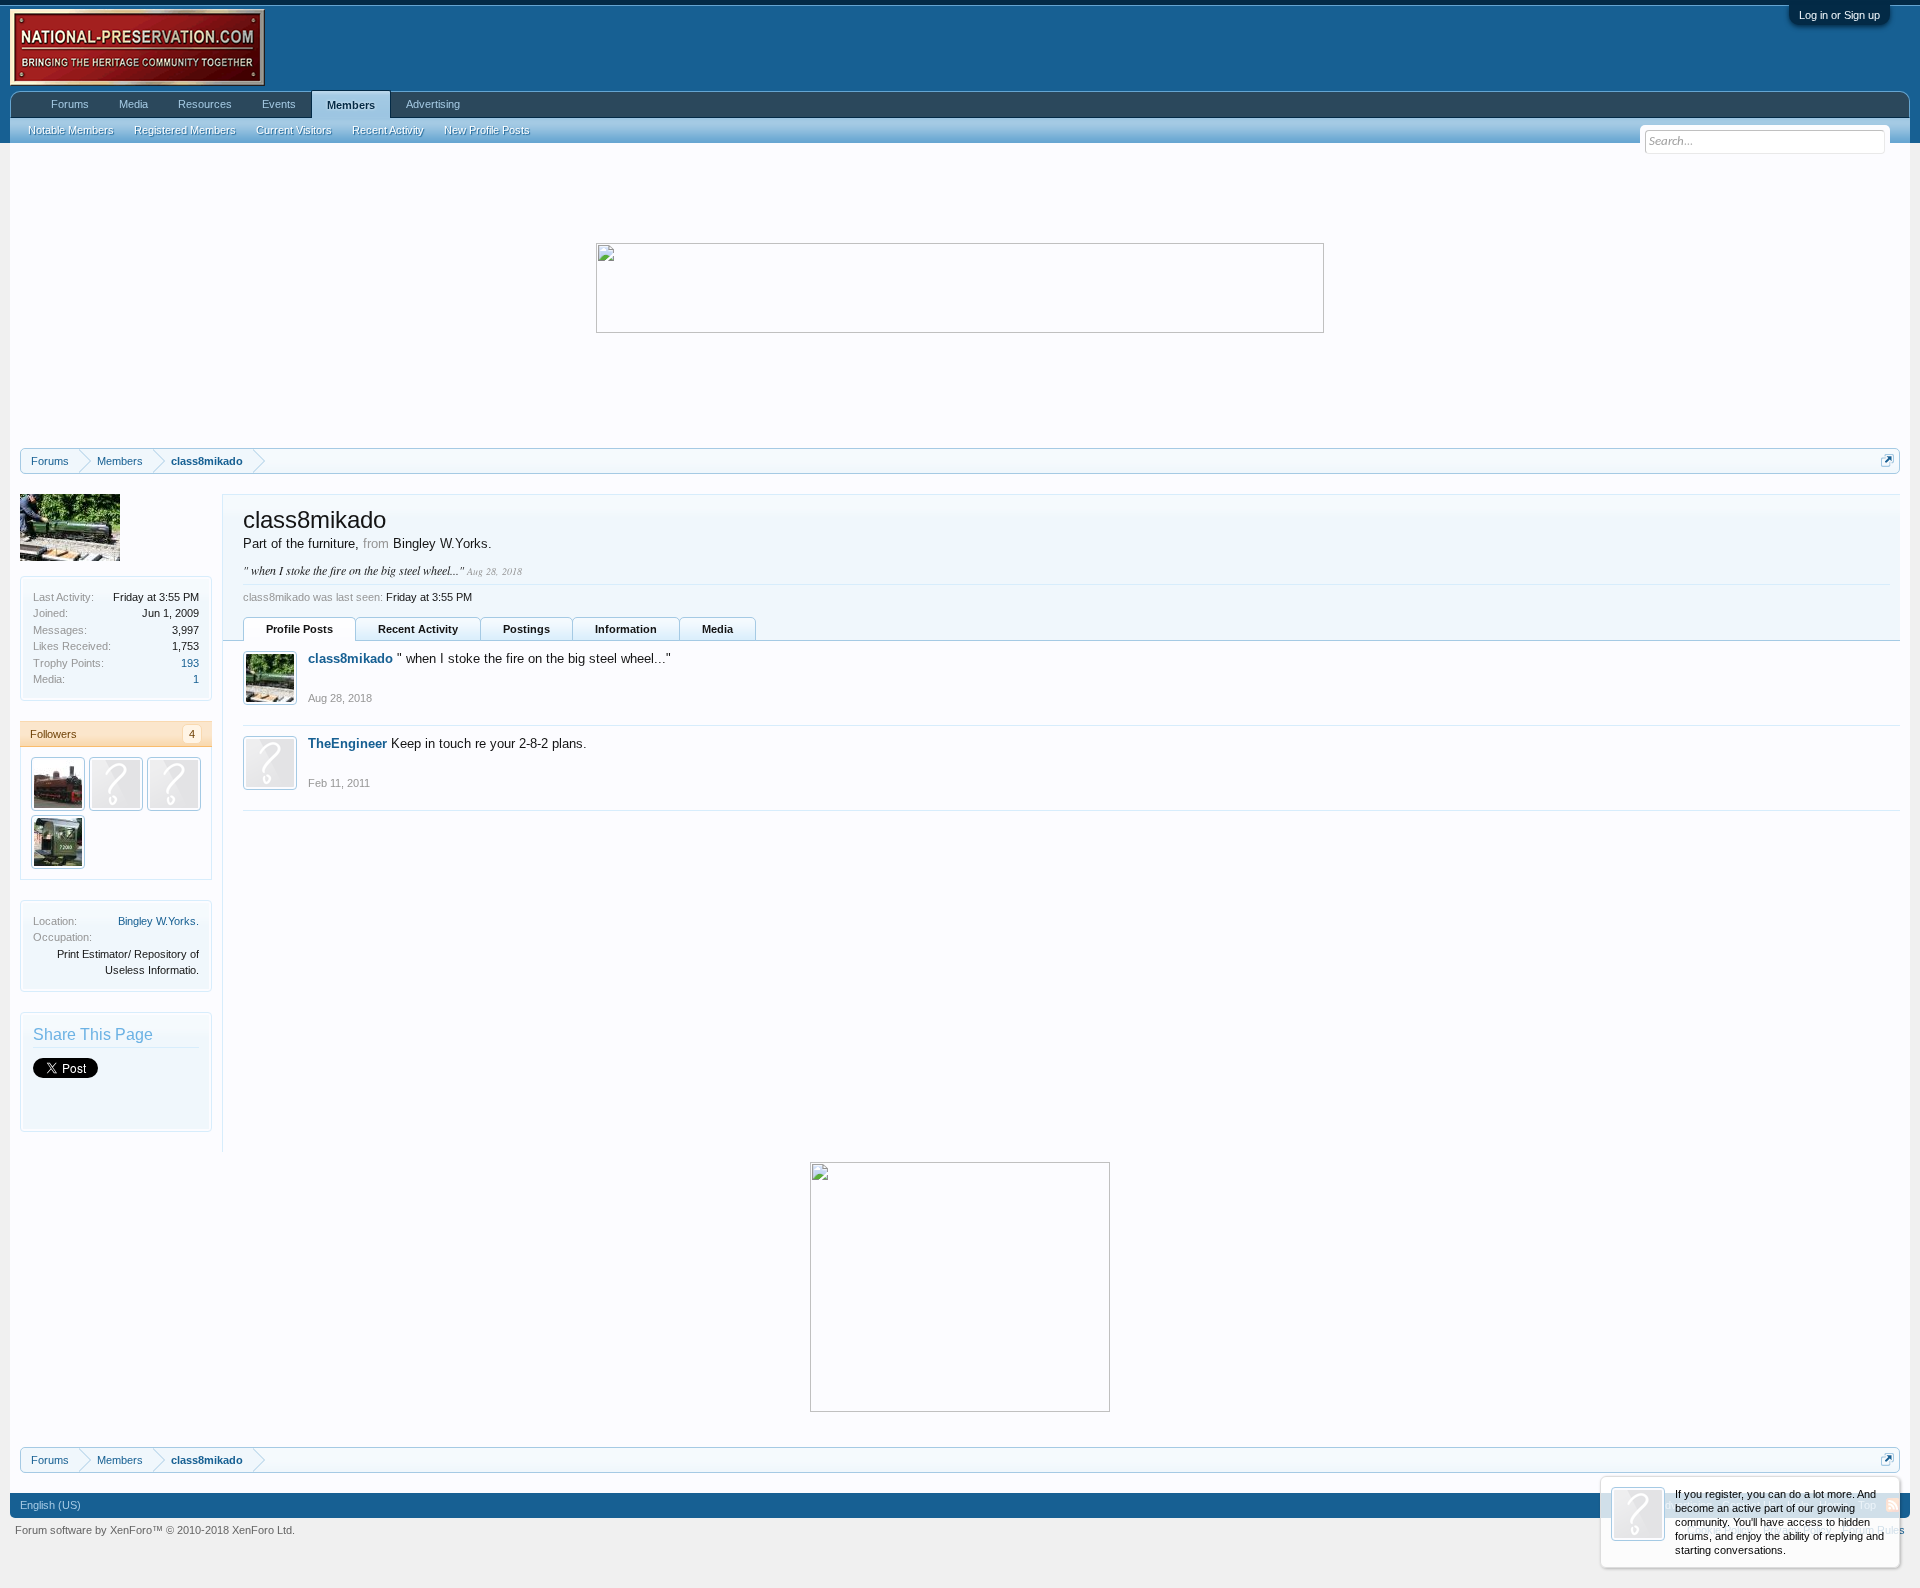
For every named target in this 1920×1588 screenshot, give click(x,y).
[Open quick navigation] (1887, 460)
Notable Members (71, 130)
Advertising (433, 104)
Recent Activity (418, 629)
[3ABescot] (174, 784)
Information (626, 629)
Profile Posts (299, 629)
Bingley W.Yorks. (158, 921)
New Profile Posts (487, 130)
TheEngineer (347, 743)
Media (717, 629)
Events (279, 104)
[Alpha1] (116, 784)
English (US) (50, 1505)
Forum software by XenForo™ (155, 1530)
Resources (205, 104)
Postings (526, 629)
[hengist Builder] (58, 842)
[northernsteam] (58, 784)
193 (190, 663)
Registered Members (185, 130)
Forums (70, 104)
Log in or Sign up (1839, 15)
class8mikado (350, 658)
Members (351, 105)
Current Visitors (294, 130)
